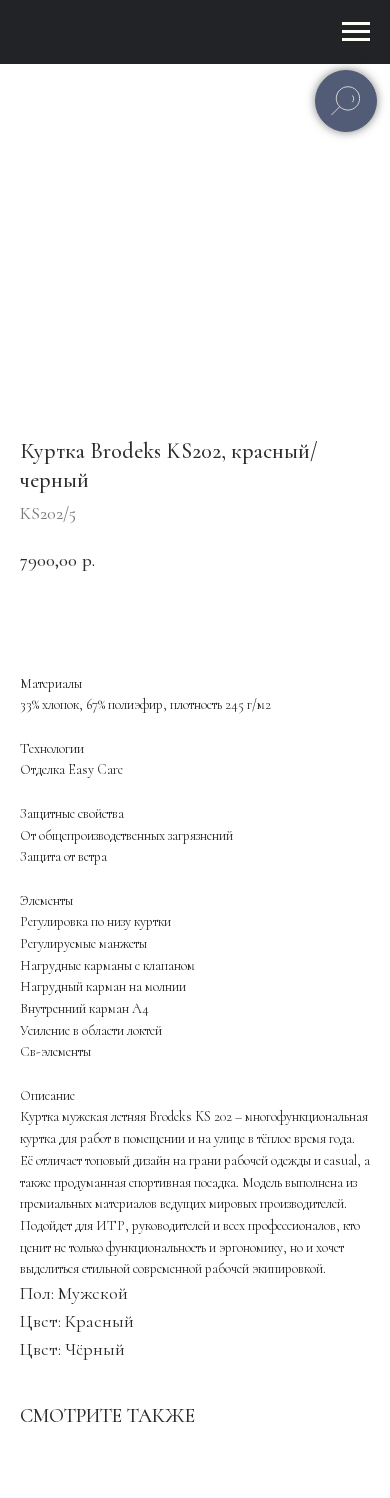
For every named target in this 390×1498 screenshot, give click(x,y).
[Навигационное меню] (356, 32)
